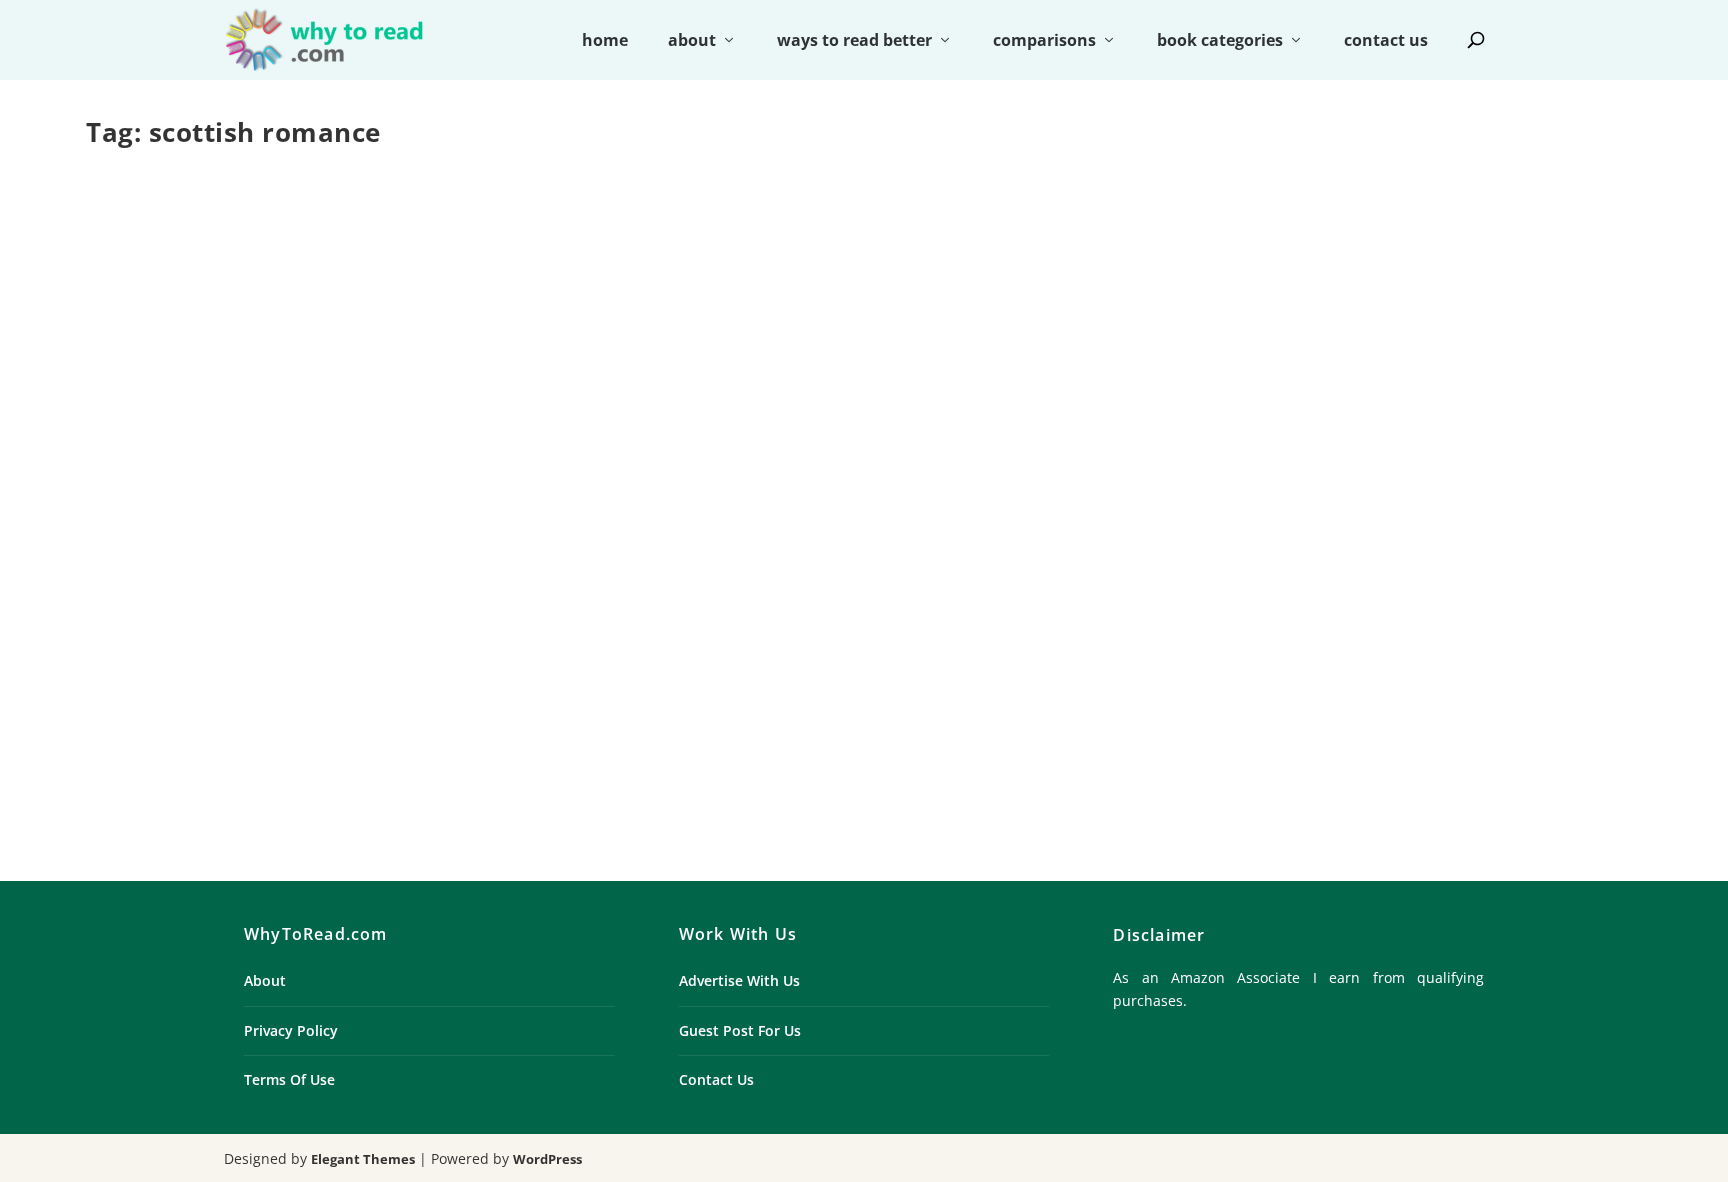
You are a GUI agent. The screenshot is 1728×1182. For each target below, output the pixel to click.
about (692, 41)
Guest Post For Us (740, 1030)
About (265, 980)
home (605, 41)
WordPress (547, 1159)
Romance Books (474, 688)
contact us (1386, 41)
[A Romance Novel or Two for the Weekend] (473, 393)
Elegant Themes (363, 1159)
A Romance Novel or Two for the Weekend (474, 656)
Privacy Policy (291, 1030)
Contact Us (716, 1079)
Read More (164, 782)
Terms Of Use (289, 1079)
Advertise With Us (739, 980)
